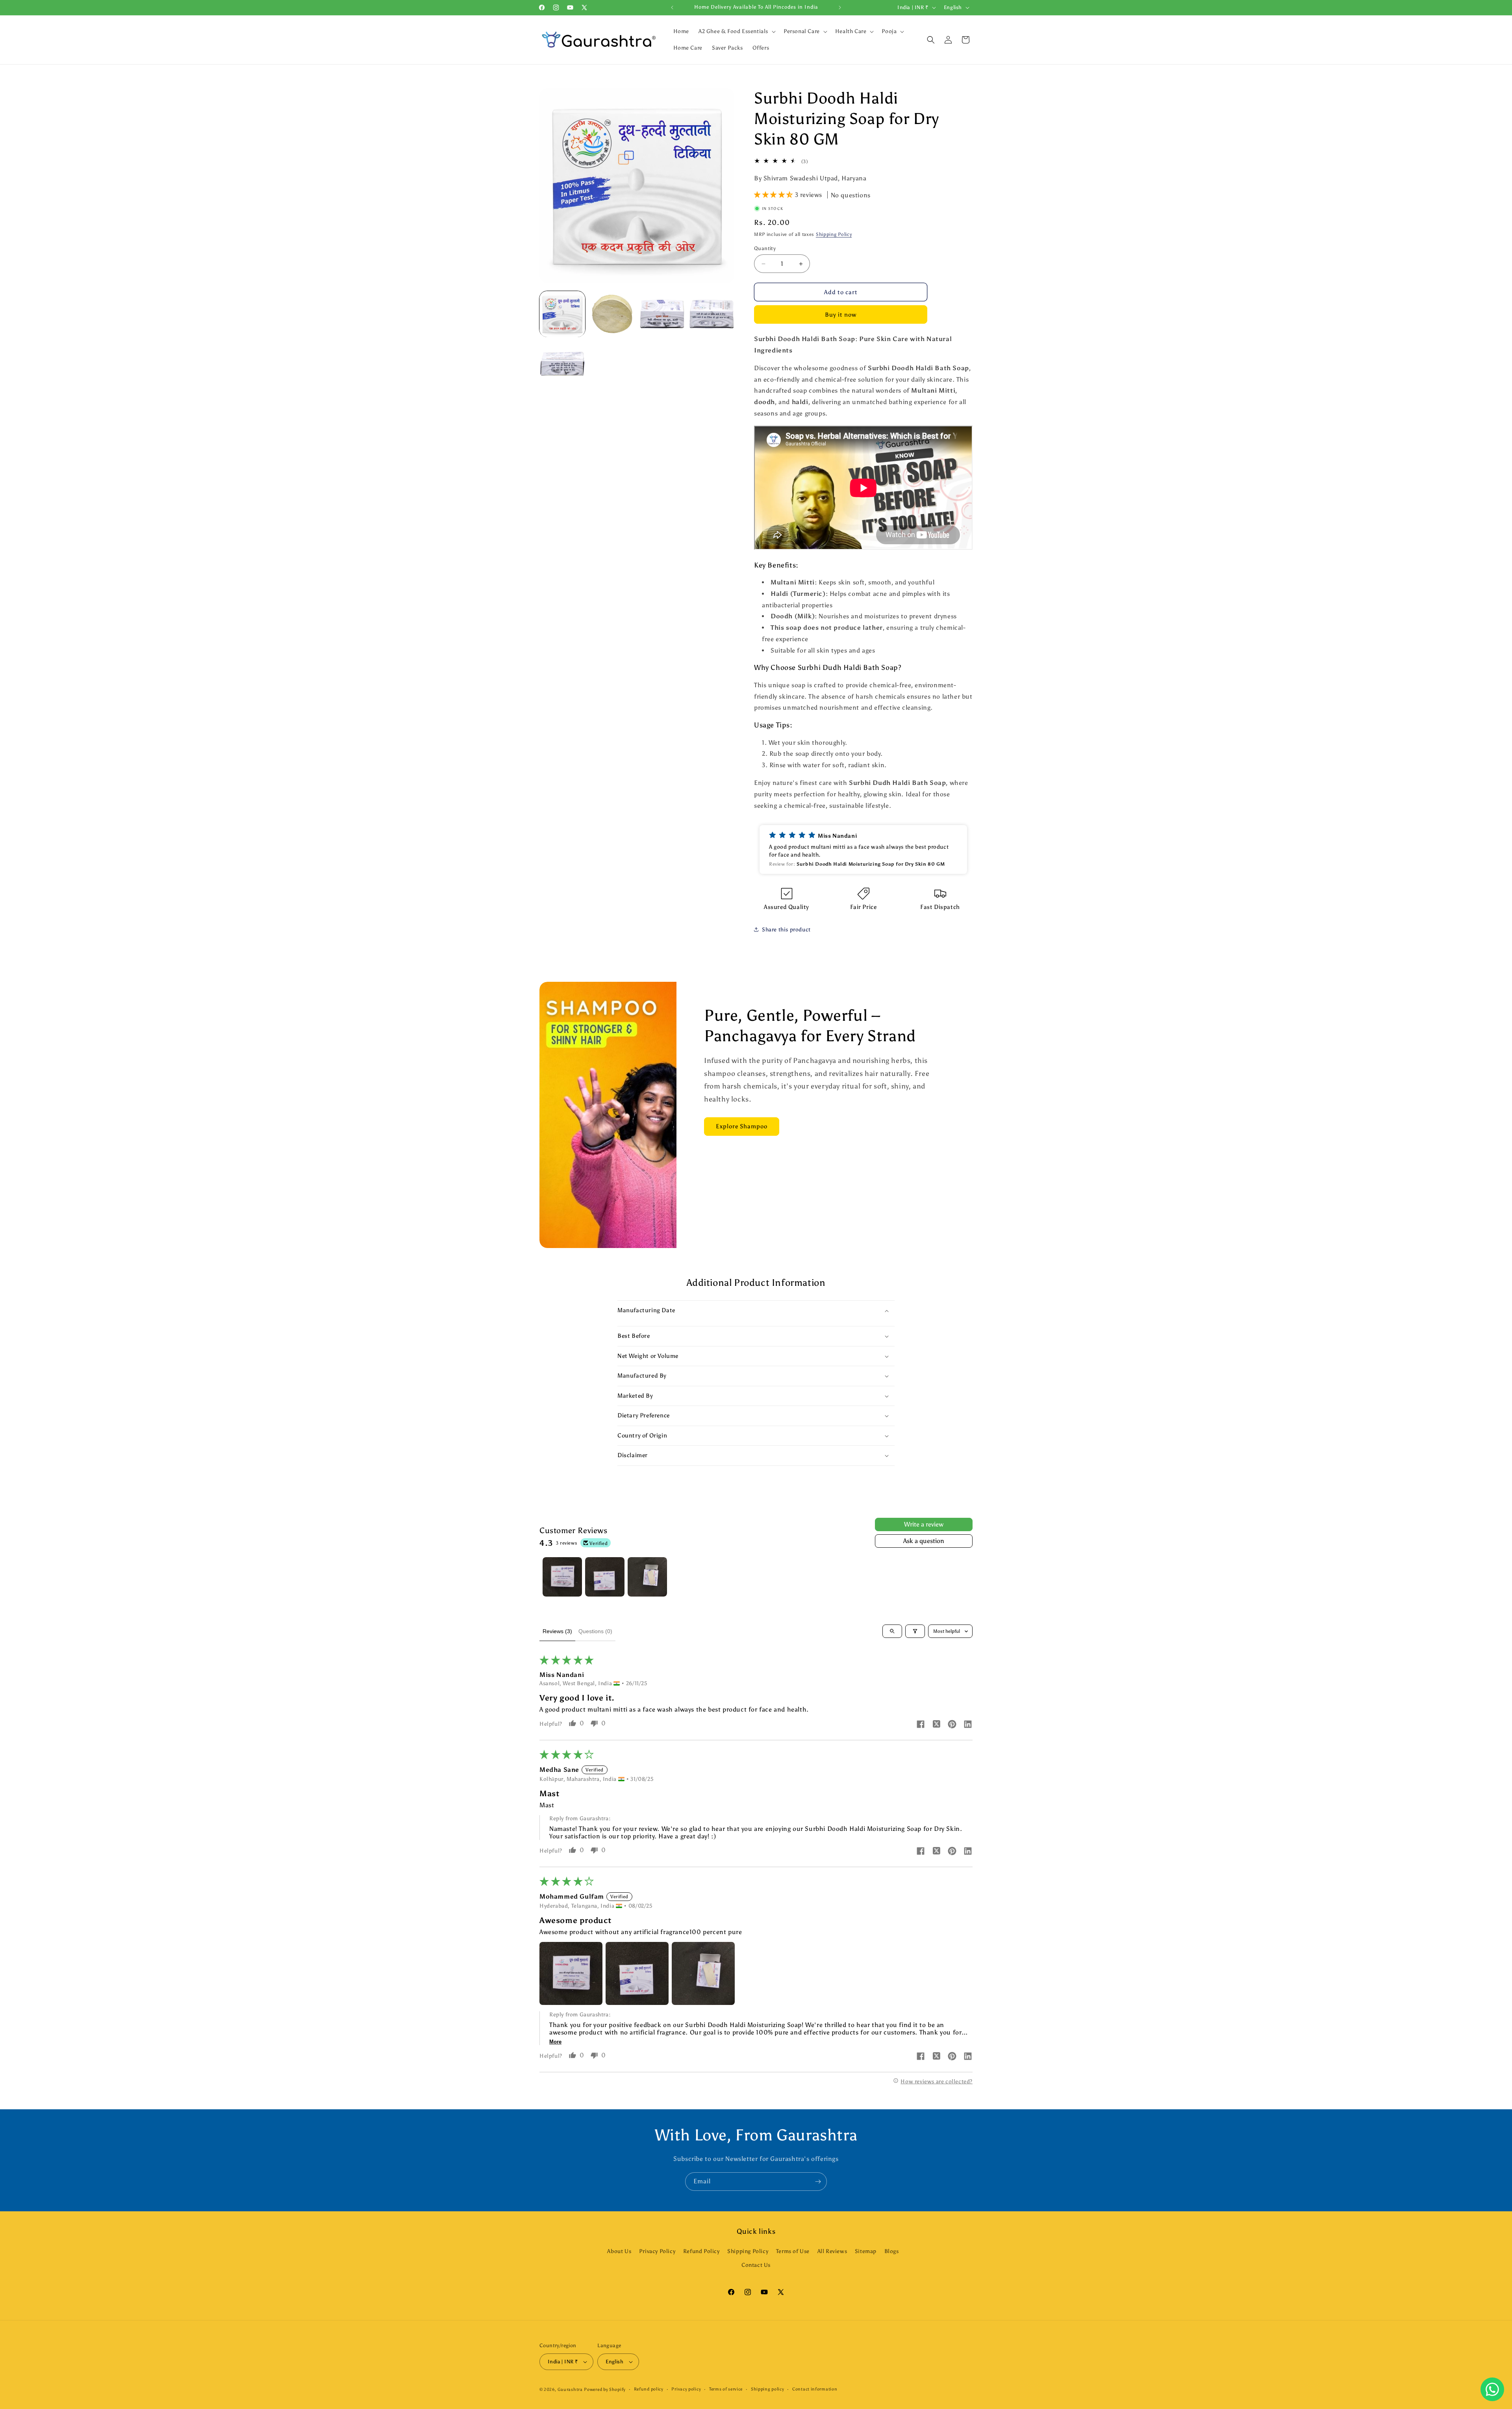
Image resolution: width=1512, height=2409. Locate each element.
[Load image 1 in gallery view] (562, 314)
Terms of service (726, 2389)
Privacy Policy (657, 2251)
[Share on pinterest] (952, 1725)
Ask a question (924, 1541)
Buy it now (841, 315)
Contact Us (756, 2265)
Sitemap (866, 2251)
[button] (736, 32)
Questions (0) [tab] (595, 1631)
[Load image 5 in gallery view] (562, 364)
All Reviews (832, 2251)
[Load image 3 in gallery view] (662, 314)
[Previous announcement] (672, 7)
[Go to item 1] (562, 1577)
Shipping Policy (834, 234)
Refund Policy (701, 2251)
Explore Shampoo (742, 1126)
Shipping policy (768, 2389)
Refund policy (649, 2389)
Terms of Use (793, 2251)
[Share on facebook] (921, 1725)
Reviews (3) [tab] (557, 1631)
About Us (619, 2251)
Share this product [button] (786, 930)
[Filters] (915, 1631)
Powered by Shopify (605, 2390)
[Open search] (892, 1631)
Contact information (815, 2389)
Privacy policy (686, 2389)
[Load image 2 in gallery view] (612, 314)
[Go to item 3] (647, 1577)
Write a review (924, 1524)
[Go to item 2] (605, 1577)
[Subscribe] (818, 2182)
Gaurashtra (570, 2390)
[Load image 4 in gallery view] (712, 314)
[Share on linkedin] (968, 1725)
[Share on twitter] (936, 1725)
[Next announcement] (840, 7)
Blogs (892, 2251)
